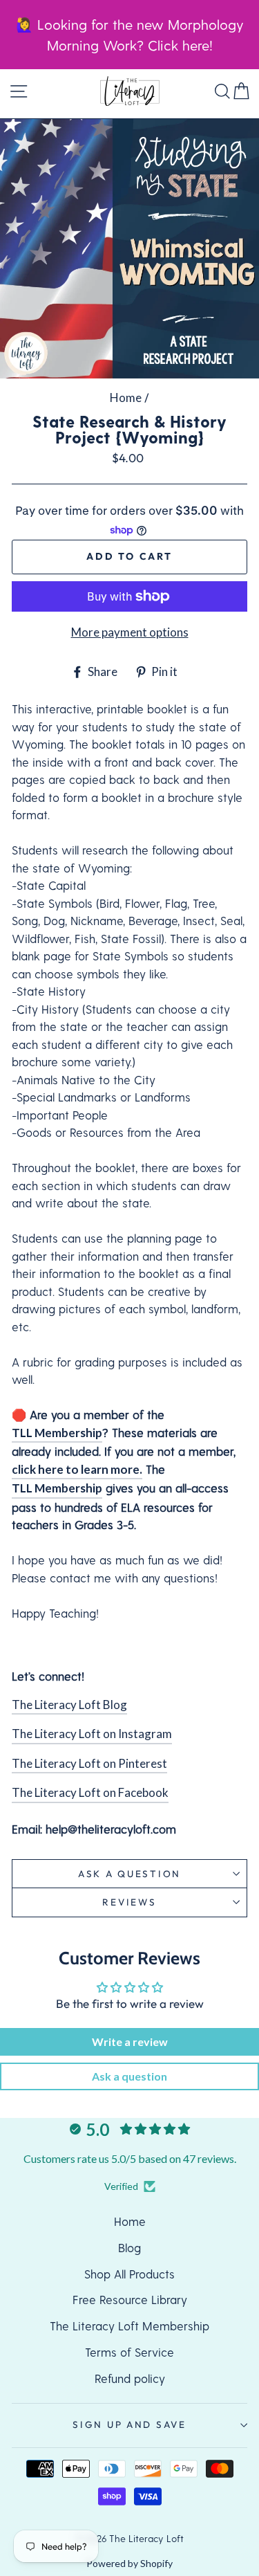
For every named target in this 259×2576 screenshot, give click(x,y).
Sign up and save (129, 2424)
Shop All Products (129, 2274)
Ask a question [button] (129, 2076)
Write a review (130, 2041)
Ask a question (129, 1874)
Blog (129, 2247)
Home (126, 398)
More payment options (130, 632)
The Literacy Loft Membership (129, 2326)
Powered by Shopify (129, 2563)
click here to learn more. (77, 1469)
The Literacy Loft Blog (69, 1705)
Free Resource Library (130, 2299)
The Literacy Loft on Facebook (90, 1792)
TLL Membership (57, 1433)
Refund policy (130, 2378)
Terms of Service (129, 2352)
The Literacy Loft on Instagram (92, 1734)
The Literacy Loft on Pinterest (89, 1763)
